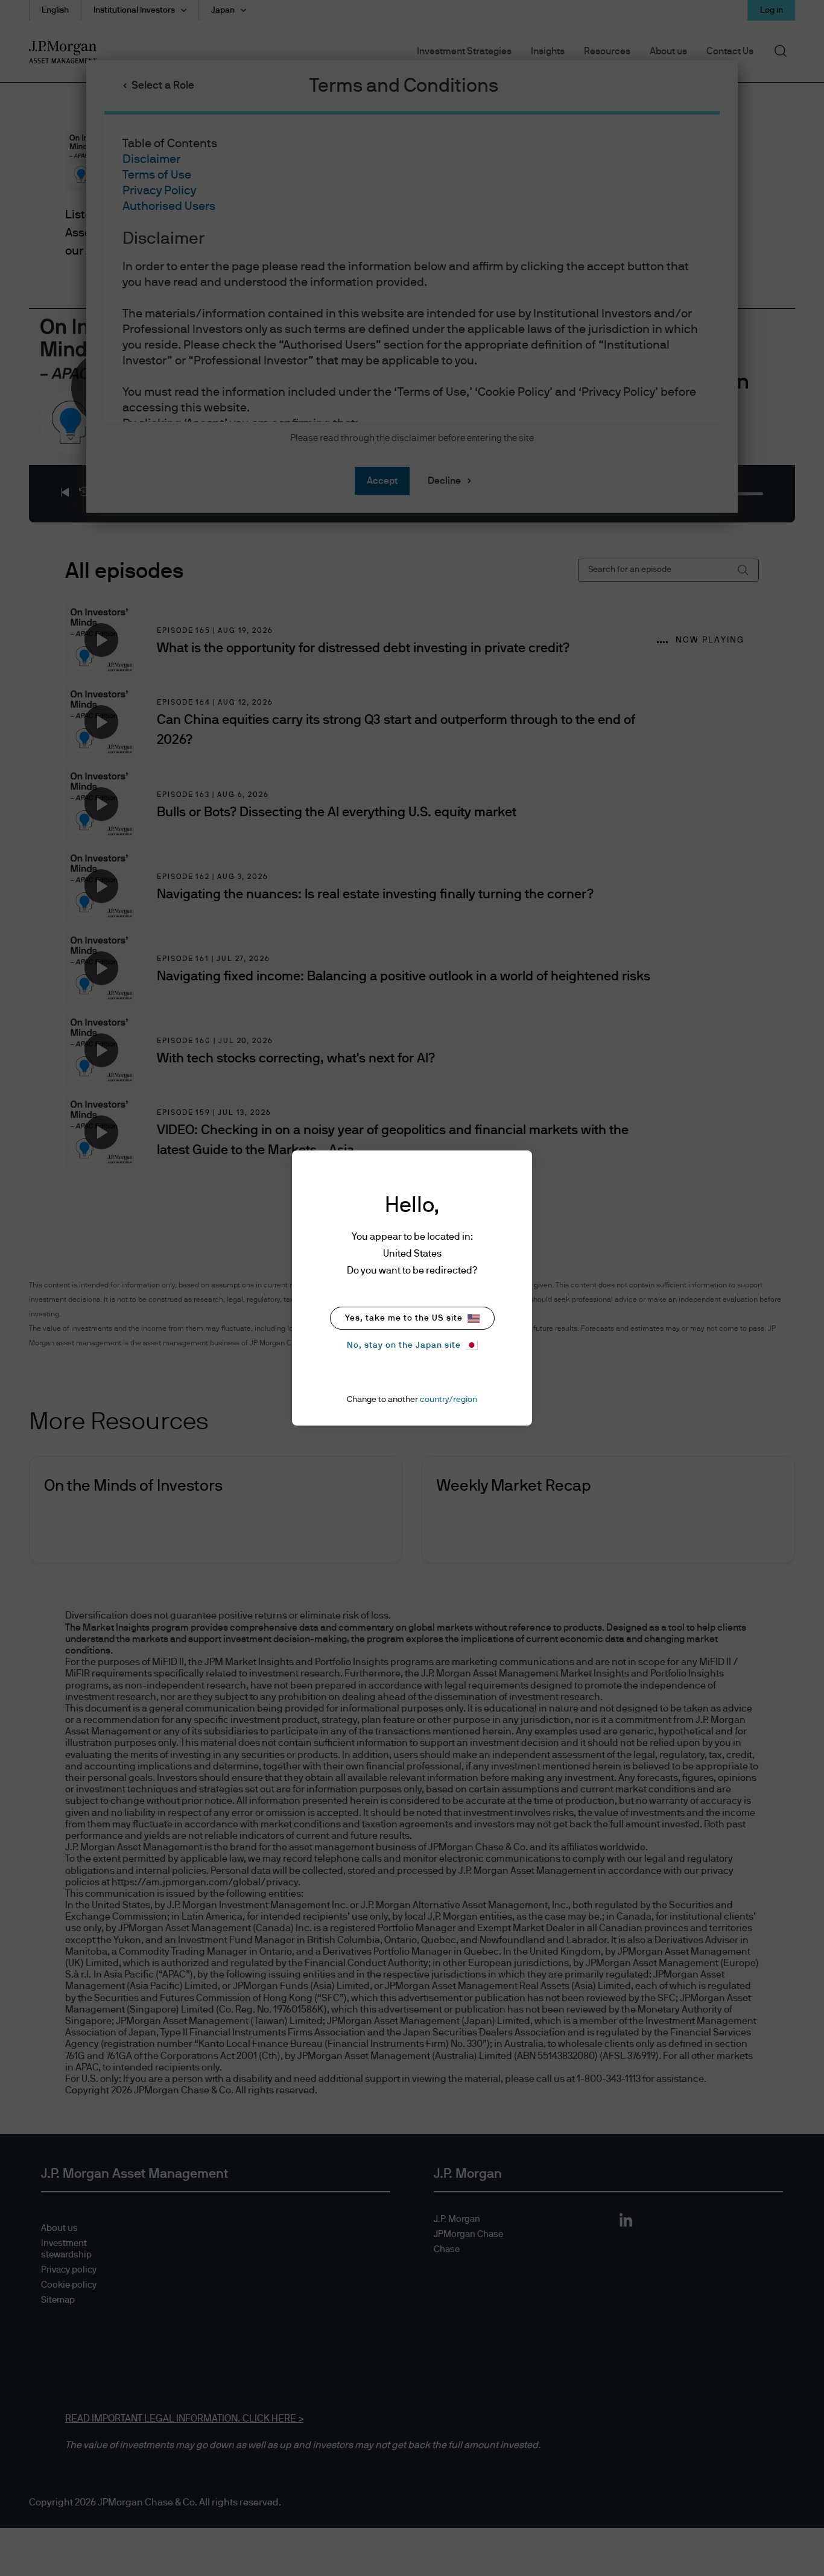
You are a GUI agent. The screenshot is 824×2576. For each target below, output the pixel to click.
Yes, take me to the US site (404, 1318)
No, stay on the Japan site (404, 1345)
